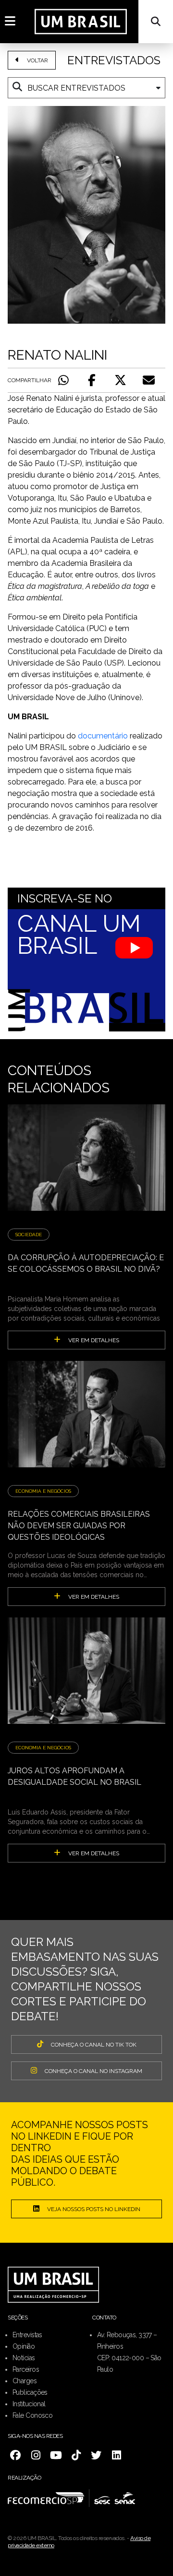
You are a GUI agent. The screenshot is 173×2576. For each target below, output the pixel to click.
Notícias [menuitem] (24, 2358)
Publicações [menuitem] (30, 2392)
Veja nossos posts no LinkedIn (94, 2209)
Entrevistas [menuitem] (27, 2335)
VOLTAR (37, 60)
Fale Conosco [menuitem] (32, 2415)
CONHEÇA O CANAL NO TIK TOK (94, 2045)
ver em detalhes (94, 1340)
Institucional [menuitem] (29, 2404)
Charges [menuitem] (25, 2381)
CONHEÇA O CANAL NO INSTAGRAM (93, 2071)
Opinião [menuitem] (24, 2346)
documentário (103, 736)
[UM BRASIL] (81, 21)
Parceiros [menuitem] (26, 2369)
